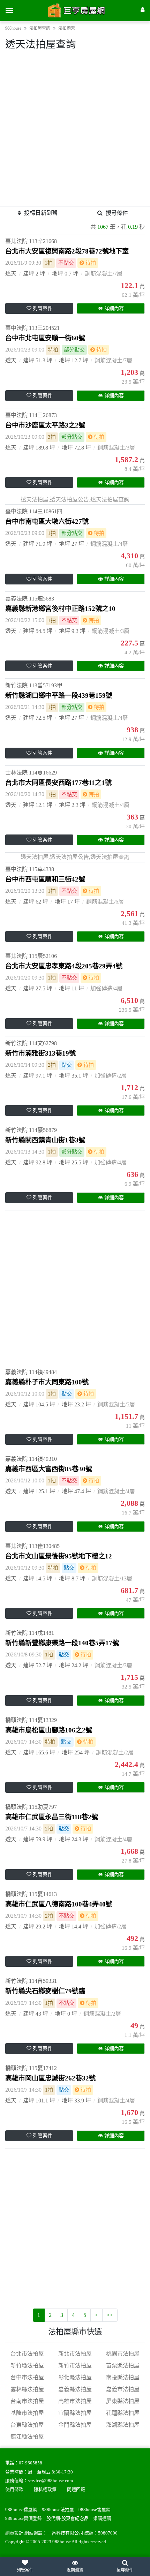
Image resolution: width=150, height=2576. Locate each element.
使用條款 (14, 2490)
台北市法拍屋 (27, 2354)
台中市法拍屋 (27, 2377)
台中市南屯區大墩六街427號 (47, 522)
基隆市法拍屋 (27, 2413)
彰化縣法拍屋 (75, 2377)
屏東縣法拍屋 (123, 2401)
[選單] (9, 10)
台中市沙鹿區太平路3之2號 (45, 425)
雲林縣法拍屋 (27, 2389)
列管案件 (43, 308)
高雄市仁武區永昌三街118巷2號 (52, 1817)
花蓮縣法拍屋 (123, 2413)
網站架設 (33, 2533)
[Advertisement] (75, 131)
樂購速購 (102, 2518)
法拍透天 (67, 28)
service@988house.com (50, 2481)
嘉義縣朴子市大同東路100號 (47, 1382)
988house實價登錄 (24, 2518)
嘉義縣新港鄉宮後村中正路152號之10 (60, 609)
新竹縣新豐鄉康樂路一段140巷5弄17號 (62, 1643)
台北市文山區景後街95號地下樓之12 (59, 1556)
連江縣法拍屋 (27, 2437)
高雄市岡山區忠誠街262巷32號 (50, 2078)
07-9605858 (31, 2463)
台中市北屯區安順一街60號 (45, 338)
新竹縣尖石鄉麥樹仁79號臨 (45, 1991)
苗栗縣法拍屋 (123, 2366)
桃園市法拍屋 (123, 2354)
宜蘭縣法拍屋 (75, 2413)
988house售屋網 (95, 2510)
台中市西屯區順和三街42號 (45, 879)
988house (13, 28)
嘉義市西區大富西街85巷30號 (49, 1469)
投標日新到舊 (41, 213)
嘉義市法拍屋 (123, 2389)
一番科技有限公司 (65, 2533)
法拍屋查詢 (40, 28)
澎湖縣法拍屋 (123, 2425)
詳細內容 (114, 308)
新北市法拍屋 (75, 2354)
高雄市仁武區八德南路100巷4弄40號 (59, 1904)
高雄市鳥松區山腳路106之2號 (49, 1730)
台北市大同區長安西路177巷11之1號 (58, 783)
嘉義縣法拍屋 (75, 2389)
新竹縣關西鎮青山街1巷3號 (45, 1140)
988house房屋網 (21, 2510)
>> (110, 2315)
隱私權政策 (45, 2490)
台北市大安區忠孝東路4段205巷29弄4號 (64, 966)
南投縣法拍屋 (123, 2377)
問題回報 (76, 2490)
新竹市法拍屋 (75, 2366)
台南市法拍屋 (27, 2401)
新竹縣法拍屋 (27, 2366)
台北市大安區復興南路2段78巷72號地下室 (67, 251)
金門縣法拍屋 (75, 2425)
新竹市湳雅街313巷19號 (40, 1053)
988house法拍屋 (58, 2510)
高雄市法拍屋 (75, 2401)
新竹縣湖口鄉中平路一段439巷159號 (59, 696)
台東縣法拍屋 (27, 2425)
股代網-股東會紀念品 (67, 2518)
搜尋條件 (117, 213)
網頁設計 (14, 2533)
